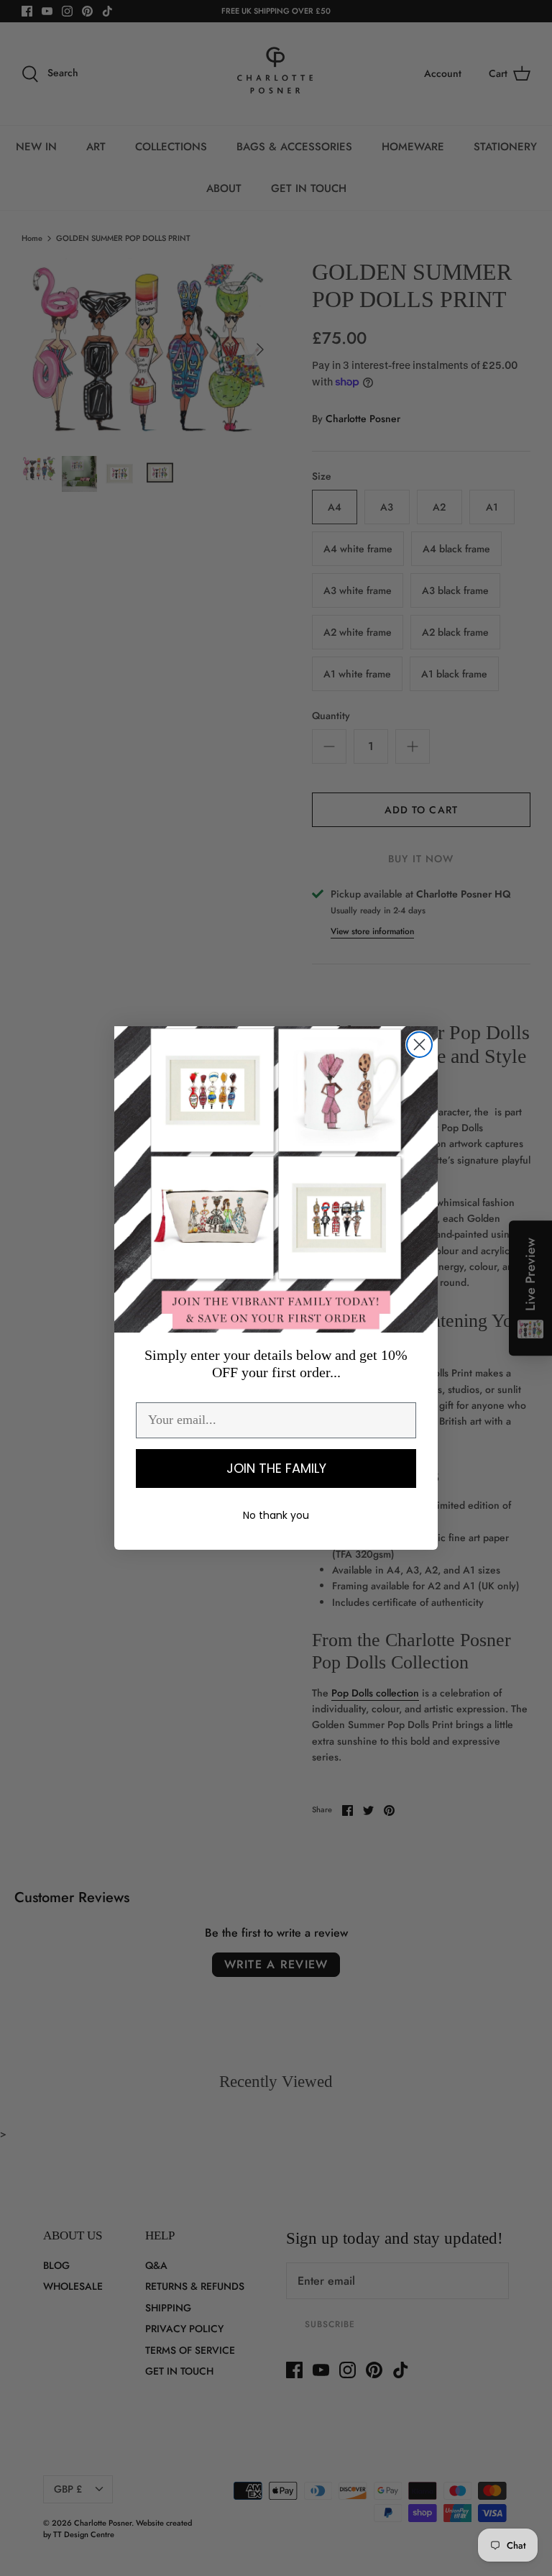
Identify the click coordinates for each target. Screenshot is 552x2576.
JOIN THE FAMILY (276, 1468)
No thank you (276, 1515)
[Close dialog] (419, 1045)
